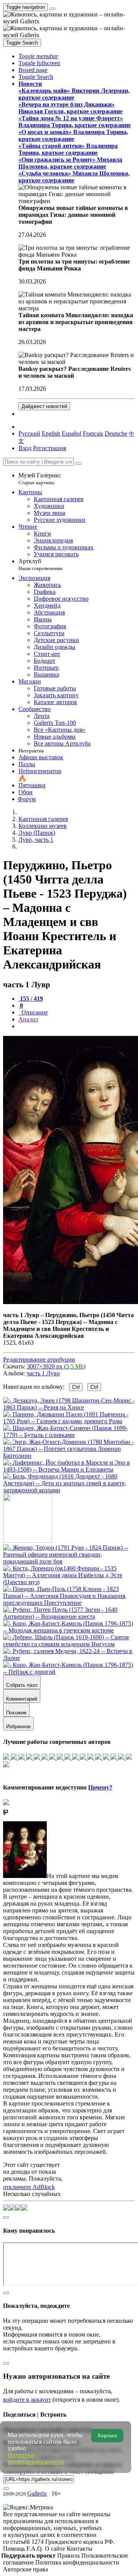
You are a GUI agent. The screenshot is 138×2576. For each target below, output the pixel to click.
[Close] (79, 464)
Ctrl (76, 1387)
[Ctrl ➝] (69, 1561)
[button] (38, 56)
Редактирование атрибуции (39, 1359)
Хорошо (107, 2436)
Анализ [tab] (28, 1019)
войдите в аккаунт (27, 2400)
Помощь (15, 2549)
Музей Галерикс (40, 479)
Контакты (80, 2549)
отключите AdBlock (29, 2187)
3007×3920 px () (56, 1366)
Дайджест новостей (44, 406)
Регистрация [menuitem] (49, 448)
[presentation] (77, 1026)
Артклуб (40, 565)
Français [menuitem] (93, 433)
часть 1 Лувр (43, 1373)
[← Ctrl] (69, 1490)
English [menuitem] (51, 433)
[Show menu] (53, 9)
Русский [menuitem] (29, 433)
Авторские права (25, 2569)
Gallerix (37, 2493)
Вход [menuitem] (25, 448)
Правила (69, 2556)
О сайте (56, 2549)
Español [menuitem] (71, 433)
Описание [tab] (34, 1012)
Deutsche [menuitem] (116, 433)
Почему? (100, 1787)
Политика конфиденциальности (77, 2562)
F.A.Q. (36, 2549)
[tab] (31, 999)
